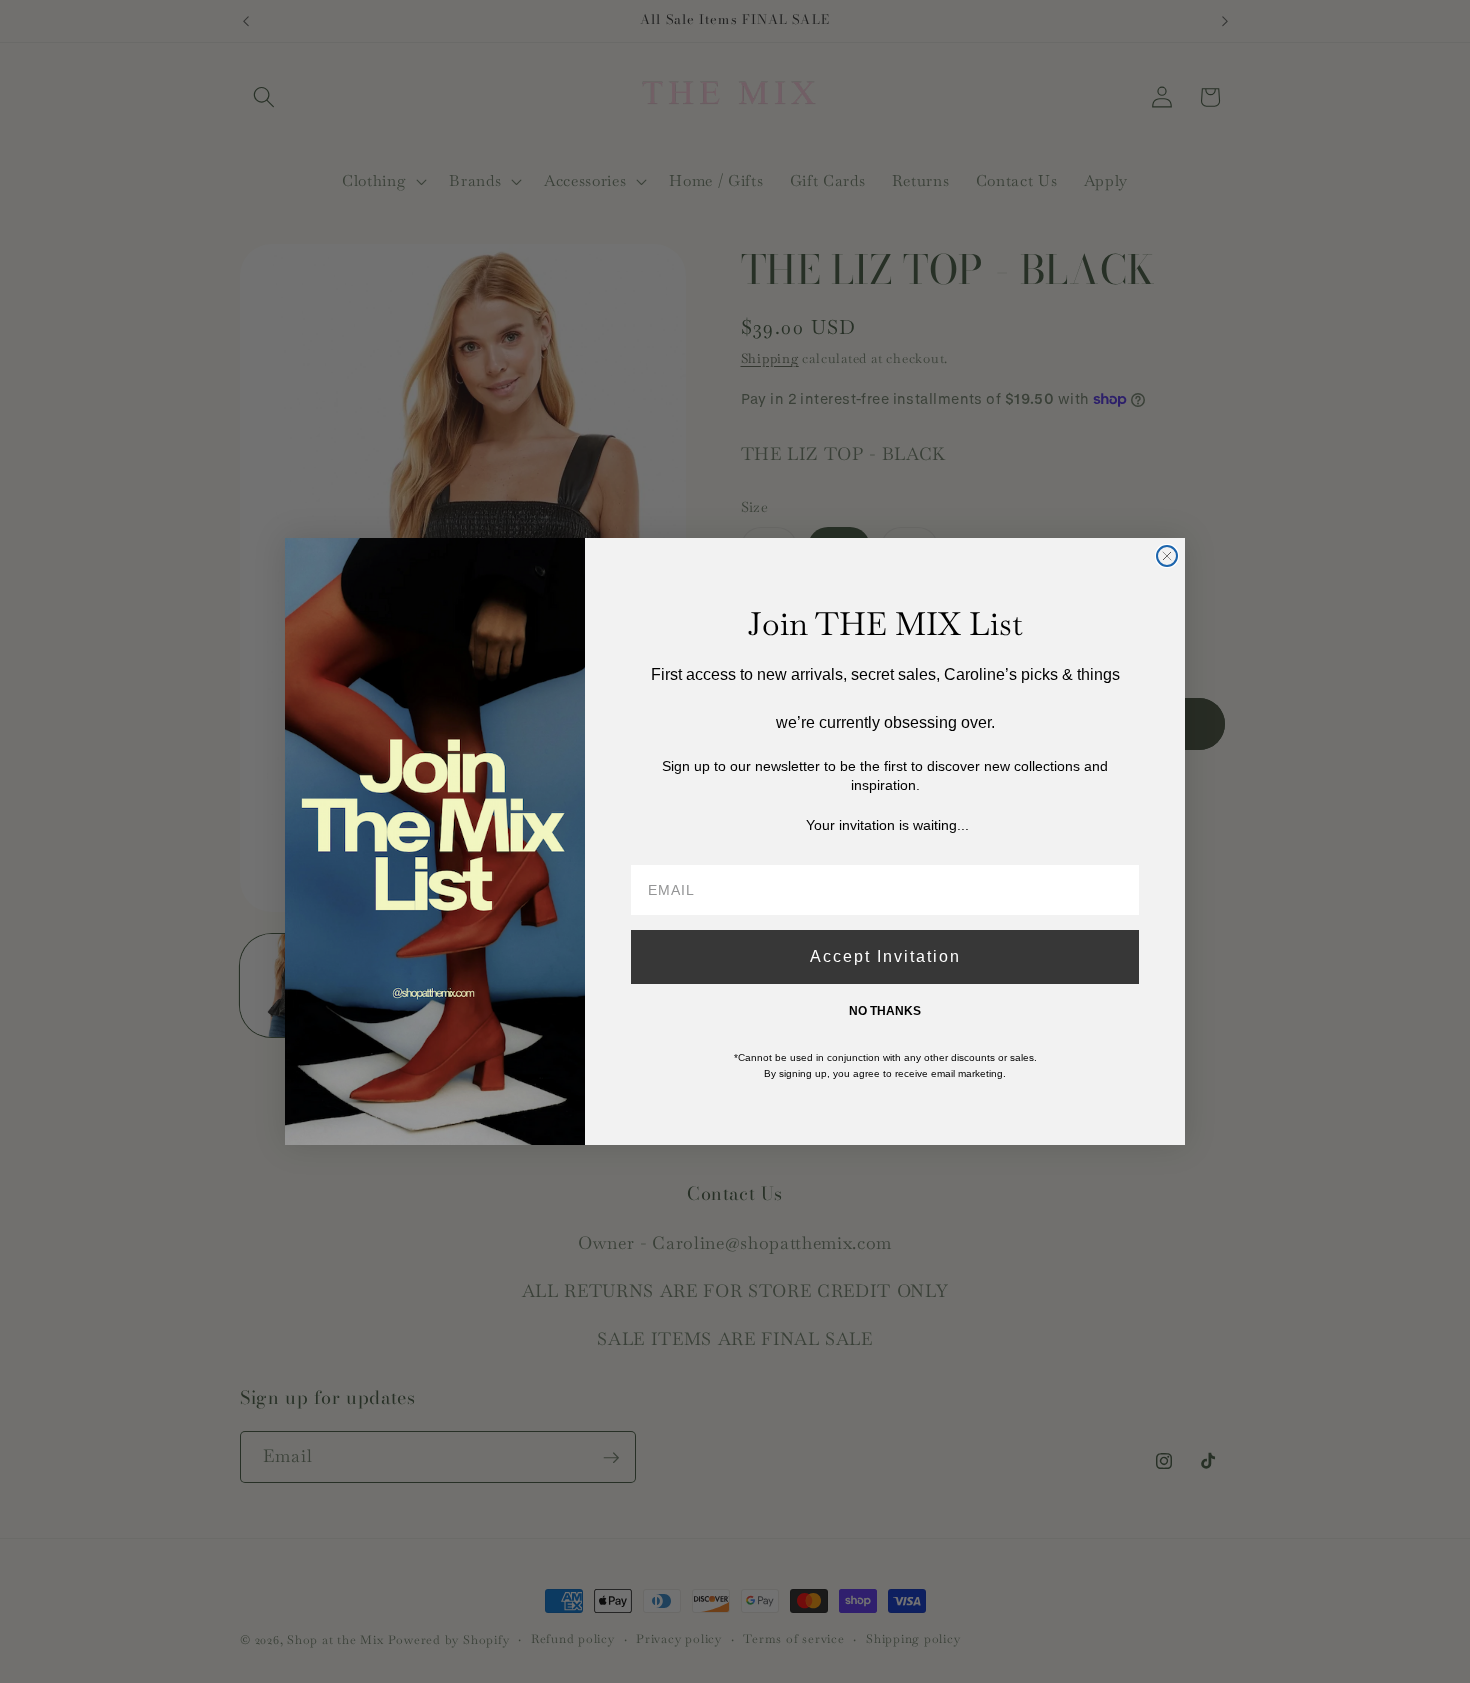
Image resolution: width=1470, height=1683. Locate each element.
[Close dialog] (1167, 556)
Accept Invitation (885, 956)
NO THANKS (885, 1011)
